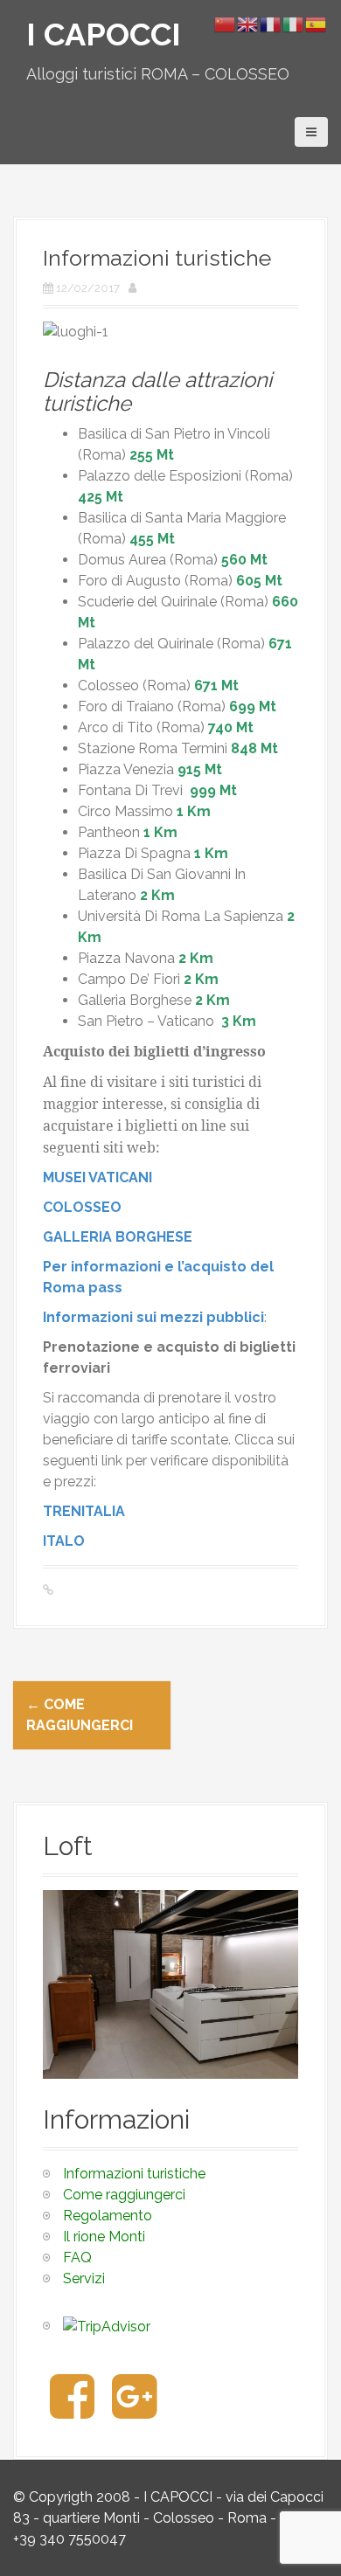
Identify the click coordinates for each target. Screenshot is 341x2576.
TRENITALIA (84, 1511)
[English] (248, 23)
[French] (271, 23)
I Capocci (104, 34)
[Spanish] (317, 23)
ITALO (64, 1541)
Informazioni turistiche (134, 2174)
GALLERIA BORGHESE (118, 1237)
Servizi (84, 2278)
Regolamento (108, 2216)
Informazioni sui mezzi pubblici (153, 1317)
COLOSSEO (82, 1207)
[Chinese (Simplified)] (226, 23)
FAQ (77, 2257)
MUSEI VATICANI (97, 1177)
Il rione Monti (104, 2237)
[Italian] (294, 23)
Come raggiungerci (124, 2195)
